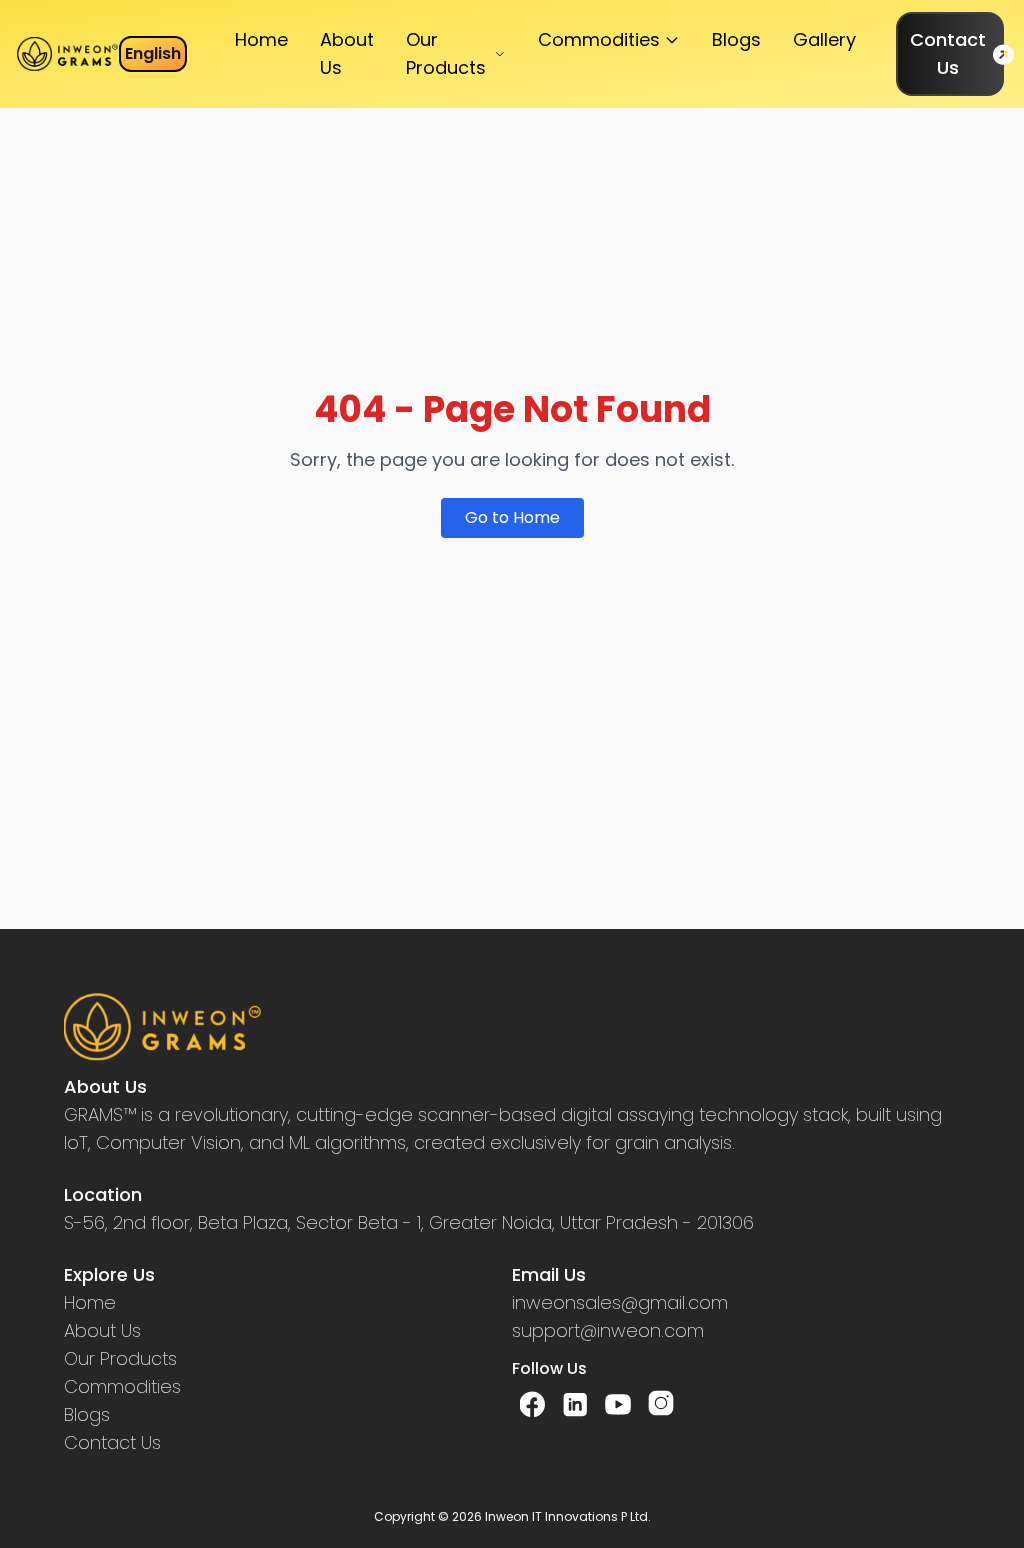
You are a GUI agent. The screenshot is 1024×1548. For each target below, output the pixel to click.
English (153, 53)
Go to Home (512, 517)
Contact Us (948, 53)
